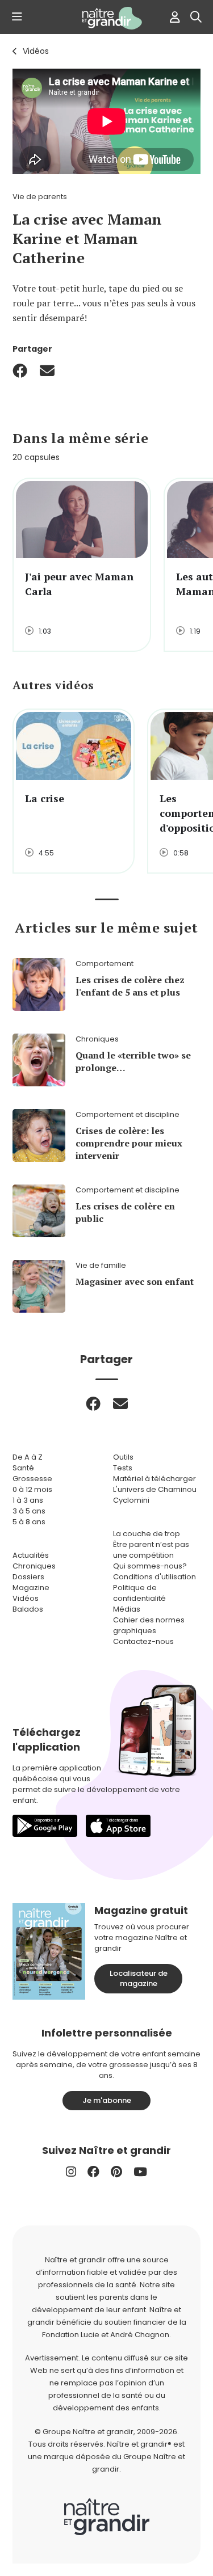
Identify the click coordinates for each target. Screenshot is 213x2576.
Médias (127, 1609)
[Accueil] (107, 18)
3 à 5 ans (29, 1511)
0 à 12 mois (32, 1489)
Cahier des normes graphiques (149, 1625)
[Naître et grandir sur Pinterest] (116, 2172)
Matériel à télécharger (154, 1479)
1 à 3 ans (28, 1500)
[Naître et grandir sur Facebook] (93, 2172)
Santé (23, 1468)
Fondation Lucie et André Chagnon (106, 2335)
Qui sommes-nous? (150, 1566)
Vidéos (36, 51)
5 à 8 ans (29, 1522)
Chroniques (34, 1566)
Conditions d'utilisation (154, 1577)
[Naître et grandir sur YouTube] (140, 2172)
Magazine (31, 1588)
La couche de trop (147, 1534)
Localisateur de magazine (139, 1978)
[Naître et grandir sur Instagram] (71, 2172)
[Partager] (20, 370)
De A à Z (28, 1457)
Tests (123, 1468)
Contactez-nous (143, 1641)
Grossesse (32, 1479)
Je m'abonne (107, 2100)
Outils (123, 1457)
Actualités (31, 1555)
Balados (28, 1609)
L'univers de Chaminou (155, 1489)
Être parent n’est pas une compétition (151, 1550)
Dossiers (28, 1577)
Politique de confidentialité (139, 1593)
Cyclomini (131, 1500)
